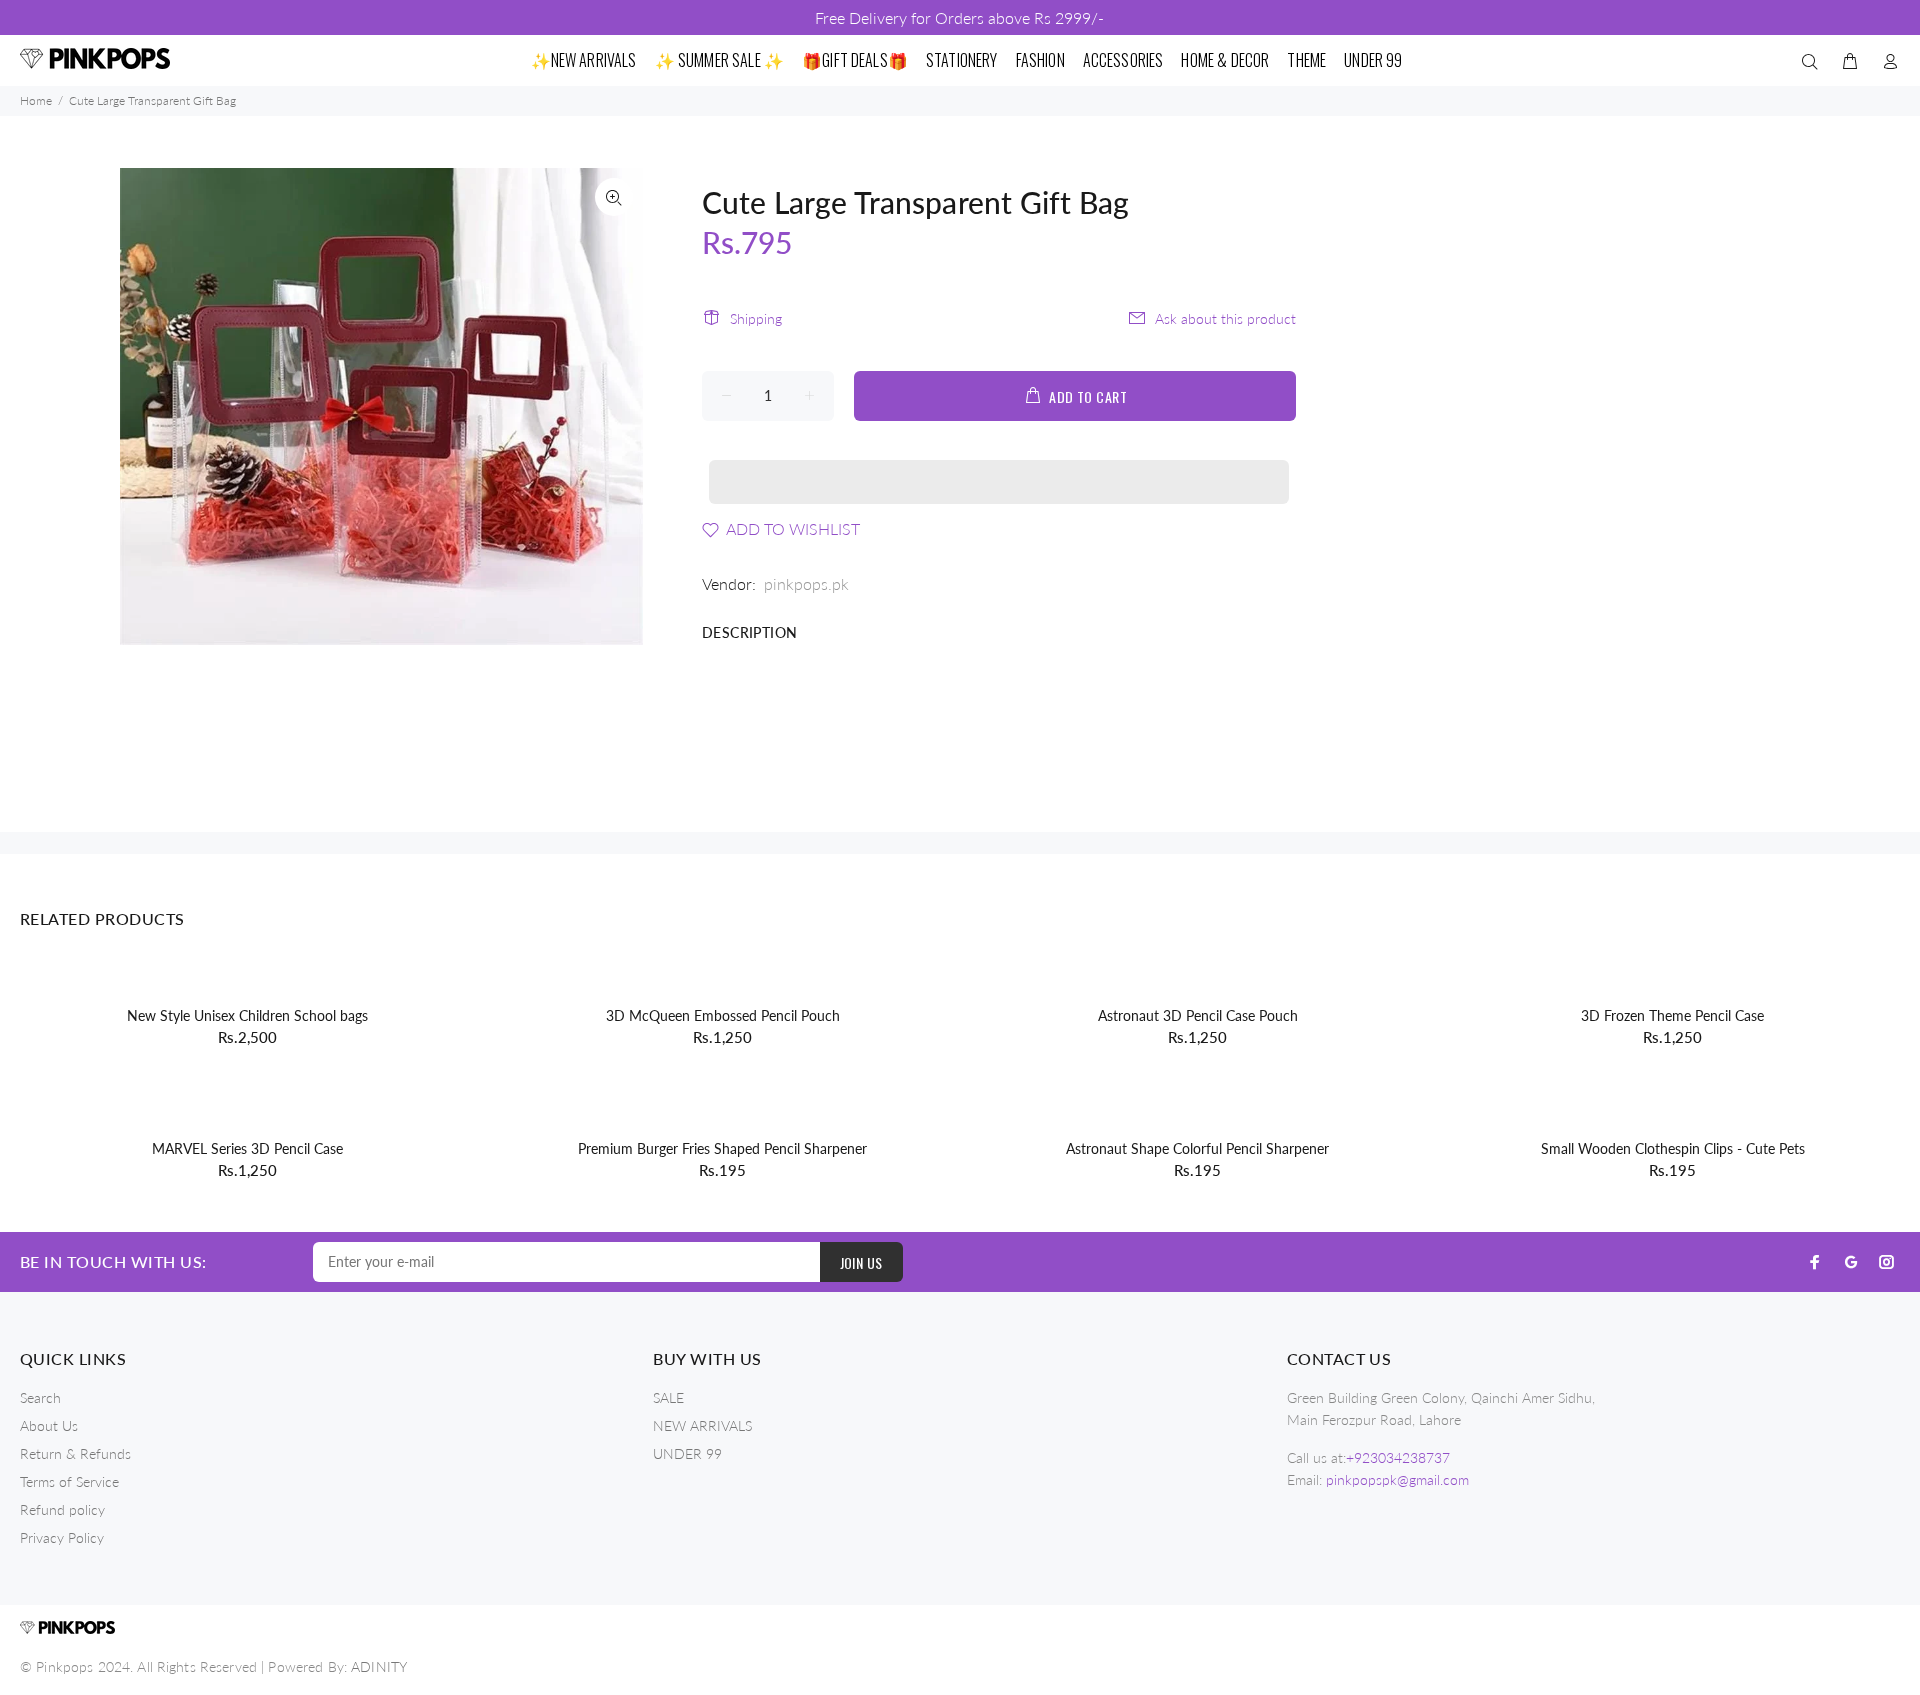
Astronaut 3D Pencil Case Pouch (1198, 1015)
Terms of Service (69, 1481)
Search (40, 1397)
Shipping (756, 318)
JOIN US (861, 1262)
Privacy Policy (62, 1537)
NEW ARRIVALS (702, 1425)
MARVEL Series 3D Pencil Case (247, 1148)
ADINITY (379, 1666)
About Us (49, 1425)
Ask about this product (1225, 318)
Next (614, 406)
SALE (668, 1397)
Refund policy (62, 1509)
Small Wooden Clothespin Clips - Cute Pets (1673, 1148)
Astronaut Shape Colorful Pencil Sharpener (1197, 1148)
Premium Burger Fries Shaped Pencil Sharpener (722, 1148)
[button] (999, 463)
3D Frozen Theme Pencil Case (1672, 1015)
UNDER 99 (687, 1453)
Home (36, 100)
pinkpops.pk (806, 583)
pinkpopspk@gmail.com (1397, 1479)
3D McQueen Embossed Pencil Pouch (723, 1015)
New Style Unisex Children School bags (247, 1015)
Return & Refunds (75, 1453)
